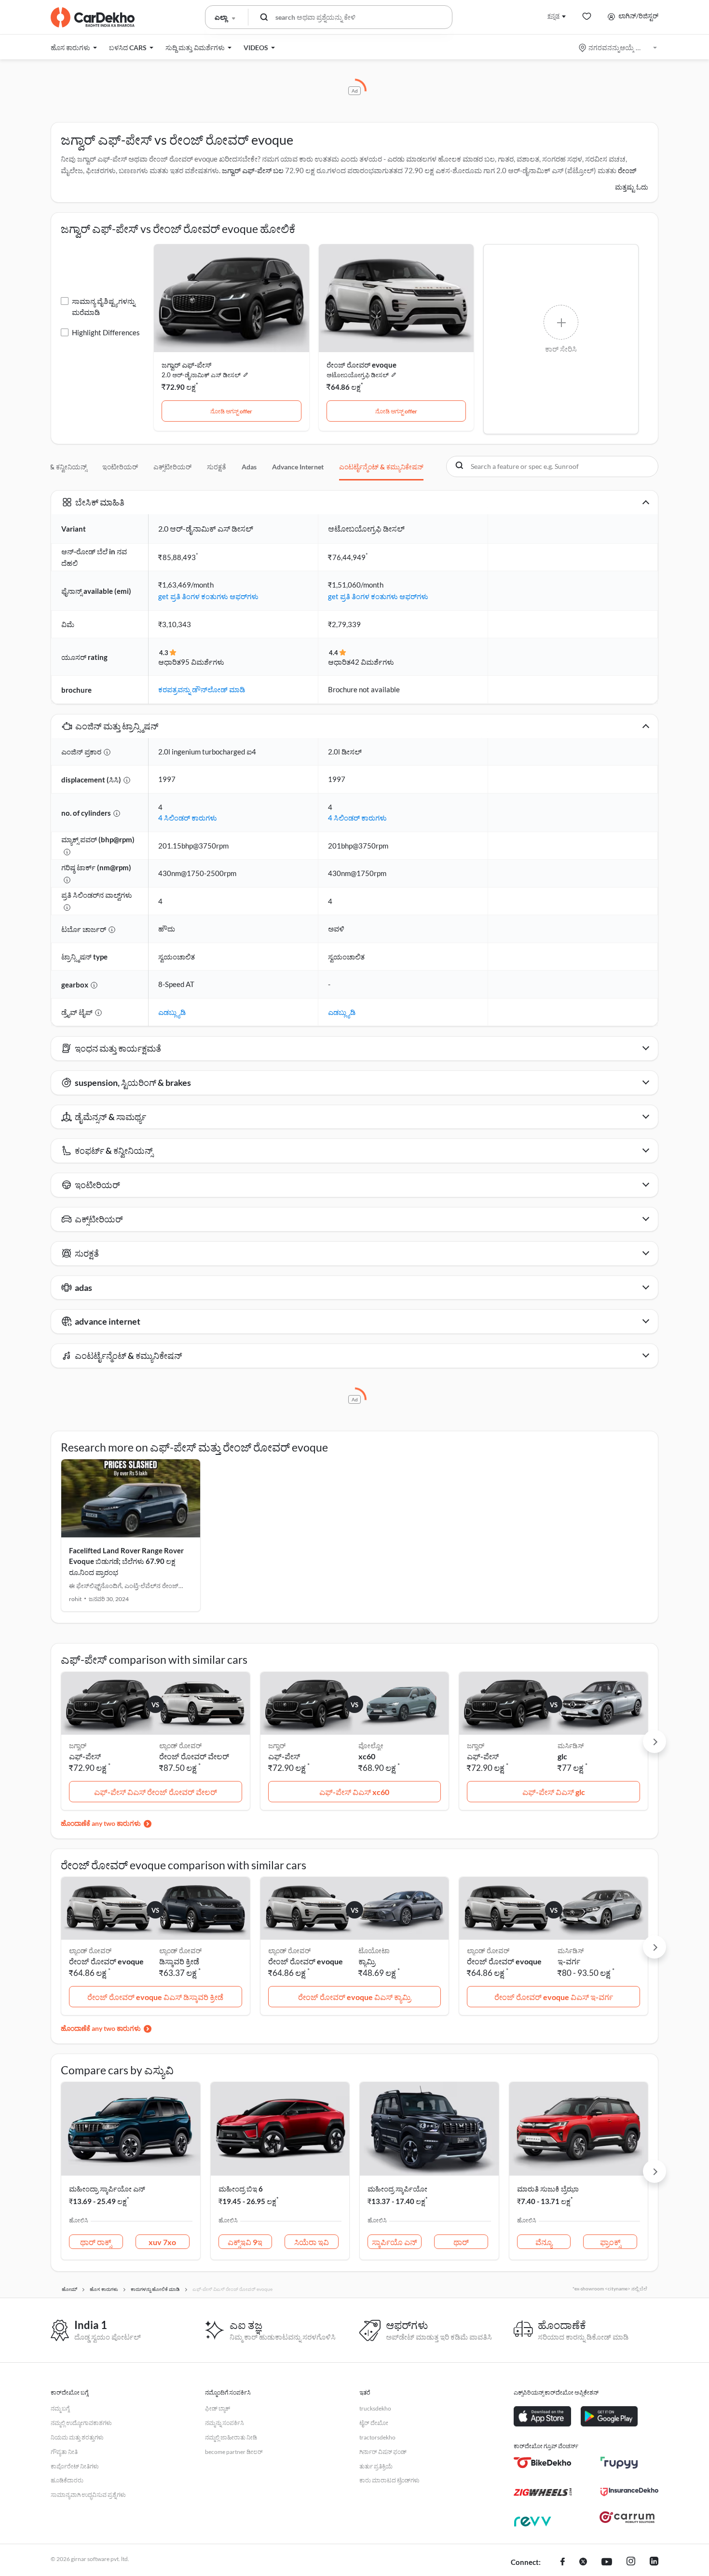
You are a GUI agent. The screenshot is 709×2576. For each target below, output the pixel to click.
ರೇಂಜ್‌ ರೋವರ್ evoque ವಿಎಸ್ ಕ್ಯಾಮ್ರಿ (354, 1997)
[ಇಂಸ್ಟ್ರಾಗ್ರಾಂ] (631, 2562)
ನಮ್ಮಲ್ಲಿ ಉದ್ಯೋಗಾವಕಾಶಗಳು (81, 2423)
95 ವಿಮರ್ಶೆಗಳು (203, 662)
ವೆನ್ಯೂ (544, 2242)
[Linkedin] (654, 2562)
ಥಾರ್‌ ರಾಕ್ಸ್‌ (96, 2242)
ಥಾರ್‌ (461, 2242)
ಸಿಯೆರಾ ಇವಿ (312, 2242)
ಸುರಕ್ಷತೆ (217, 467)
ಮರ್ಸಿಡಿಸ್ (571, 1746)
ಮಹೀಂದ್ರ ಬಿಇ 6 (241, 2189)
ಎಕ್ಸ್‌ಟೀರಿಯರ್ (172, 467)
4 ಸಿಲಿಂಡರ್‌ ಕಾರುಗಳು (188, 818)
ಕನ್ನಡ (553, 16)
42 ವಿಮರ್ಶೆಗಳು (372, 662)
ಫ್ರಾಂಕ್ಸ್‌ (610, 2242)
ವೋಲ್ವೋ (371, 1746)
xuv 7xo (162, 2242)
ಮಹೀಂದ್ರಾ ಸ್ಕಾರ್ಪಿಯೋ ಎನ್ (107, 2189)
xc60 (367, 1756)
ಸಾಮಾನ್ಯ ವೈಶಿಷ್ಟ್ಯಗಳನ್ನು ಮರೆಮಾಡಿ (103, 307)
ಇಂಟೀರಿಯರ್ (120, 467)
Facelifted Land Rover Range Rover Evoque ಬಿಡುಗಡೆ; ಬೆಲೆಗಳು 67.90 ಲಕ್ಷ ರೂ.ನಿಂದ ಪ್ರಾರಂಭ (126, 1561)
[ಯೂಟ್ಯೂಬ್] (607, 2562)
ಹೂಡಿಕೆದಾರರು (67, 2480)
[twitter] (583, 2562)
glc (562, 1756)
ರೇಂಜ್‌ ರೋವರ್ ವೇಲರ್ (194, 1756)
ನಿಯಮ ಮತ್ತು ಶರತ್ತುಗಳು (77, 2437)
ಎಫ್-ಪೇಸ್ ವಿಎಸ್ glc (554, 1792)
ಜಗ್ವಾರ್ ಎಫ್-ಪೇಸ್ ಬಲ (253, 170)
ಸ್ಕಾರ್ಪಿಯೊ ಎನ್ (395, 2242)
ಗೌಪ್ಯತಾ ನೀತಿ (64, 2452)
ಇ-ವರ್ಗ (569, 1961)
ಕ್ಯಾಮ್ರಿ (367, 1961)
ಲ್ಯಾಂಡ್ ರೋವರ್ (180, 1746)
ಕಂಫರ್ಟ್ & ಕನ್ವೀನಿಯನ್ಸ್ (56, 467)
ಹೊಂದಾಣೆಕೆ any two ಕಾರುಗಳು (101, 1823)
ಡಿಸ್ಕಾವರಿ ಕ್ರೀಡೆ (179, 1961)
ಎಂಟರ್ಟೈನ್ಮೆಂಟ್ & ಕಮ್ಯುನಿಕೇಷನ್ (381, 467)
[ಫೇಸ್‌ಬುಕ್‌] (563, 2562)
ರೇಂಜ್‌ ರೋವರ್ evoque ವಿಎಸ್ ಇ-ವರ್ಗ (554, 1997)
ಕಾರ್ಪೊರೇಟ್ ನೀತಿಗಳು (75, 2466)
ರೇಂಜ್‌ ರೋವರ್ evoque (361, 365)
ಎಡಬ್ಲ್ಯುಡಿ (172, 1012)
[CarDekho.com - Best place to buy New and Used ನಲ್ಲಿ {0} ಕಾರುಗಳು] (93, 17)
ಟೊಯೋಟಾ (374, 1951)
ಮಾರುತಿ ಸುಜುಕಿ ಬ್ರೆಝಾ (548, 2189)
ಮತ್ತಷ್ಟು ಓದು (632, 187)
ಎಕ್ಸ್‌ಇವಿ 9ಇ (245, 2242)
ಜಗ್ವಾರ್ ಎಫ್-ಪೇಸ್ (186, 365)
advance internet (298, 467)
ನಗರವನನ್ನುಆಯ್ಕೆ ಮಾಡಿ (619, 48)
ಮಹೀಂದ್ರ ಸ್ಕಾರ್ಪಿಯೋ (397, 2189)
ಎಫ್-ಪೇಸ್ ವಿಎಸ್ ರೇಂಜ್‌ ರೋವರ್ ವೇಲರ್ (156, 1792)
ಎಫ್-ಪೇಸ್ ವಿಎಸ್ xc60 (354, 1792)
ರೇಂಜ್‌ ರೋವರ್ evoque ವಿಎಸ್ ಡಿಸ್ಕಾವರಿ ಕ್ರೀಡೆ (155, 1997)
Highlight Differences (106, 332)
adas (249, 467)
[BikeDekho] (543, 2463)
